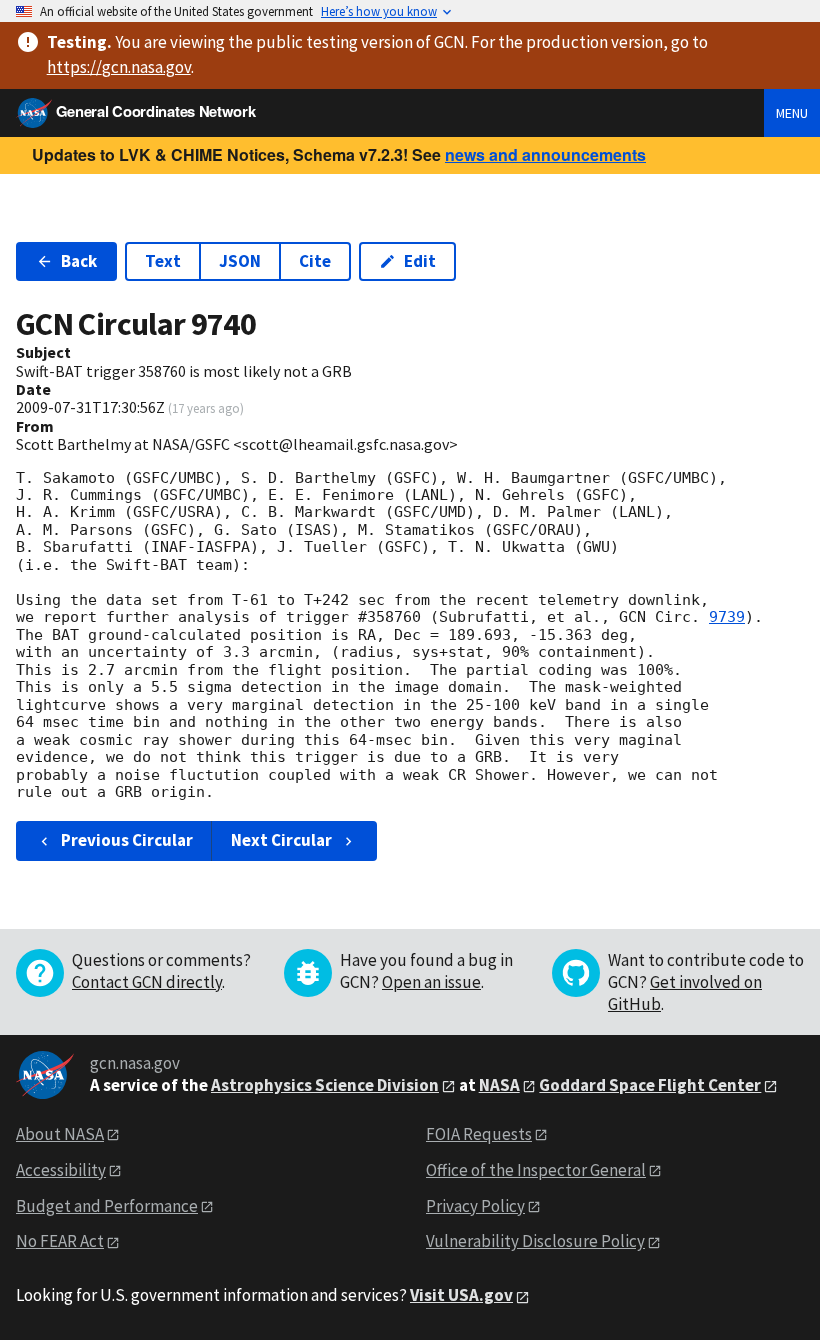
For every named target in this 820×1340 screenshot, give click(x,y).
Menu (792, 113)
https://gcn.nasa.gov (119, 67)
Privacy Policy (475, 1206)
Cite (315, 261)
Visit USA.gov (461, 1295)
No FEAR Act (60, 1241)
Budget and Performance (107, 1206)
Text (163, 261)
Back (79, 261)
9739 (727, 617)
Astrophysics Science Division (325, 1085)
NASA (499, 1085)
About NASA (60, 1134)
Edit (420, 261)
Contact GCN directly (147, 982)
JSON (240, 261)
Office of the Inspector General (536, 1170)
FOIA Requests (479, 1134)
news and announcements (545, 154)
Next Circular (281, 840)
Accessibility (61, 1170)
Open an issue (431, 982)
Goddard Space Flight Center (650, 1085)
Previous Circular (127, 840)
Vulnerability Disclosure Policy (535, 1241)
